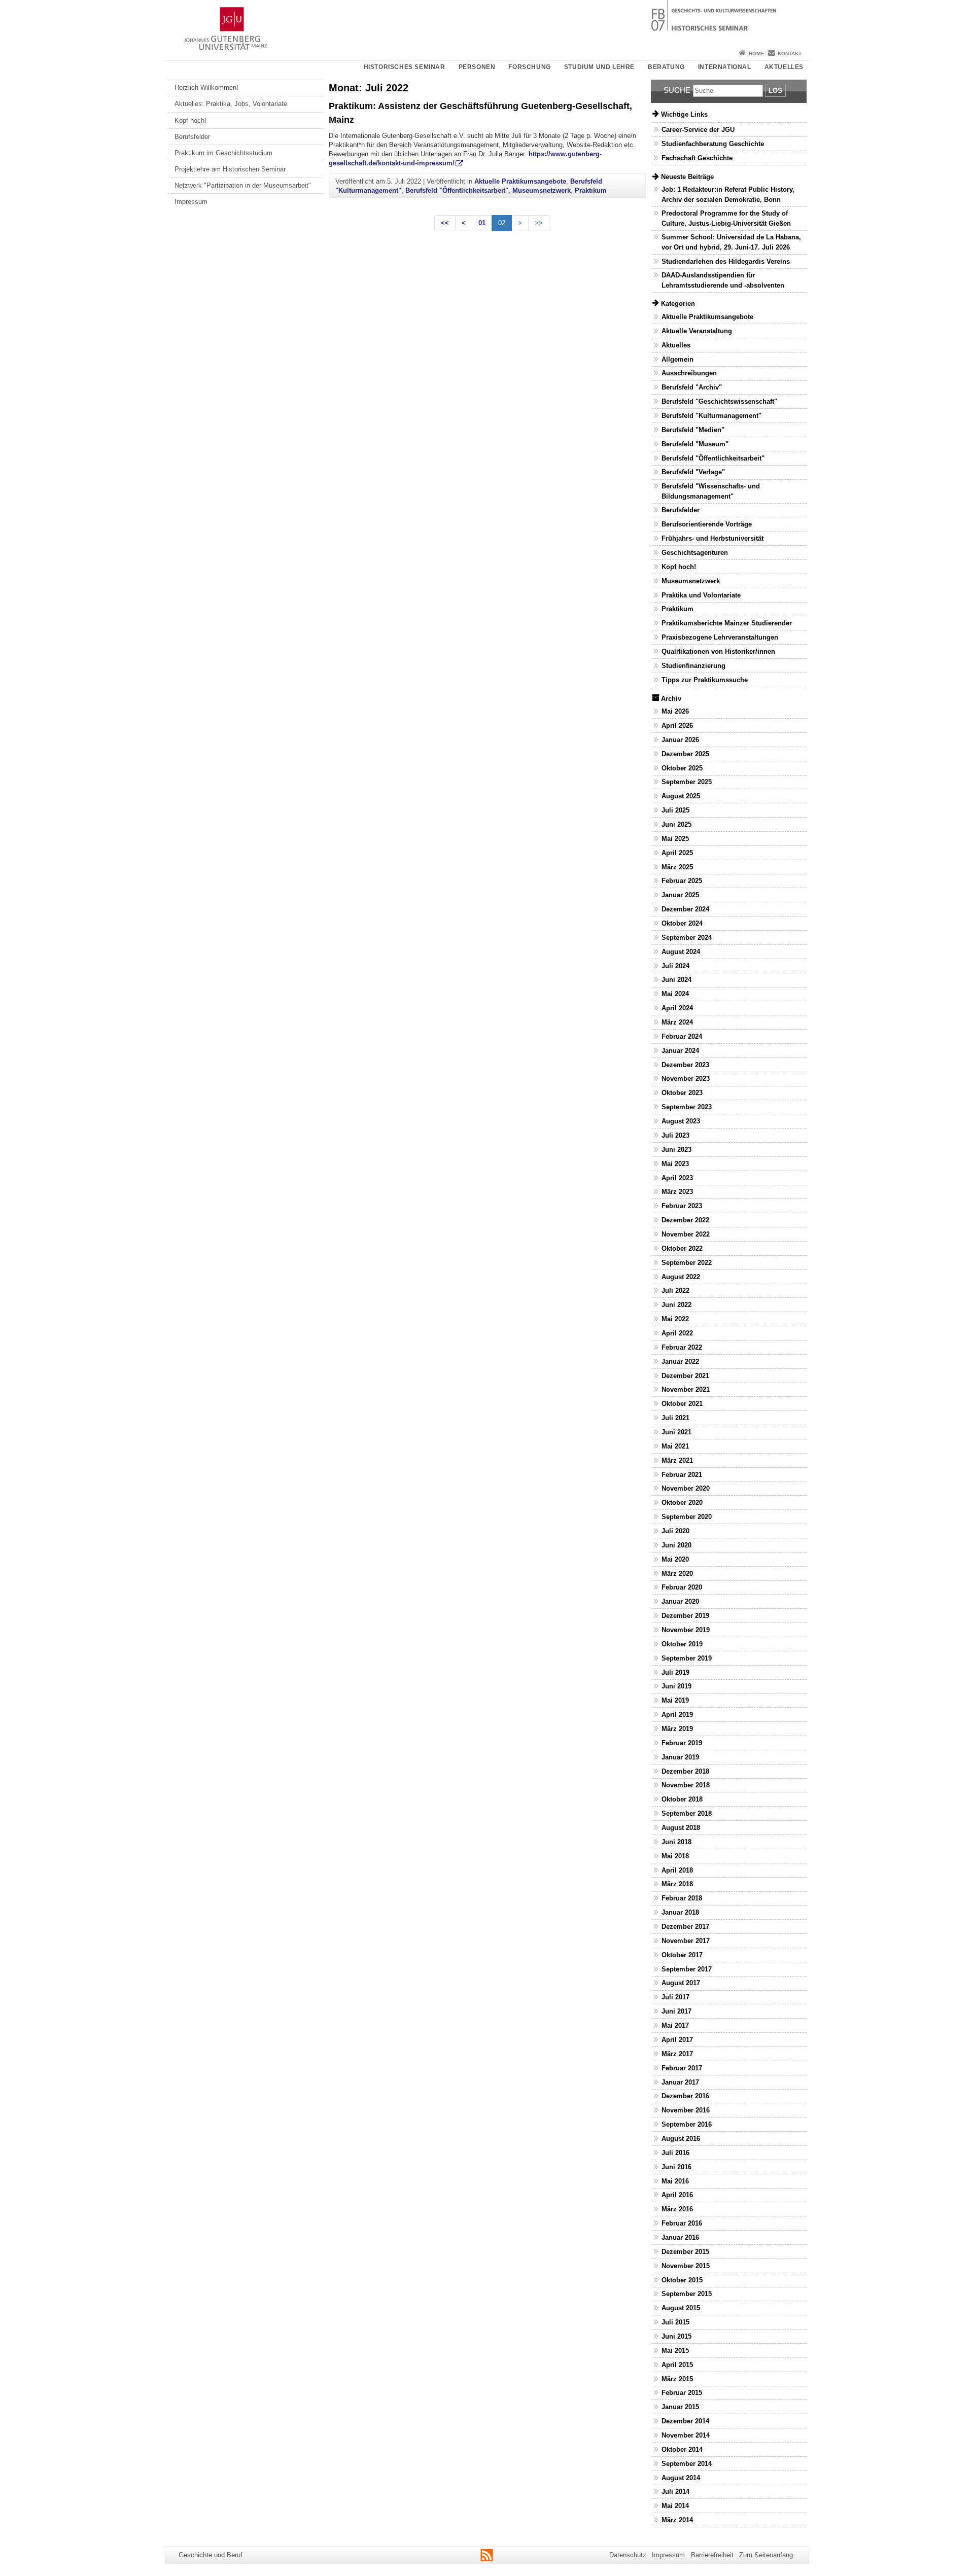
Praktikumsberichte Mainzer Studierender (727, 623)
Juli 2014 (675, 2492)
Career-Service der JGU (698, 130)
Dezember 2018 (685, 1771)
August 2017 (681, 1983)
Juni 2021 (676, 1432)
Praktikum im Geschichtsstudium (223, 153)
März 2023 (677, 1192)
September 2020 (687, 1517)
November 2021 (686, 1389)
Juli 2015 (675, 2322)
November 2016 (686, 2110)
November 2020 (686, 1488)
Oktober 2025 (682, 768)
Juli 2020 (675, 1531)
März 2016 (677, 2209)
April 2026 (677, 726)
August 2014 (681, 2478)
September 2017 (687, 1969)
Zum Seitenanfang (766, 2555)
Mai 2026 (675, 711)
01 (482, 223)
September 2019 (687, 1658)
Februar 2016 (682, 2223)
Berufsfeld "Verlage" (693, 472)
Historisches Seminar (405, 67)
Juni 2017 (676, 2011)
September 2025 (687, 782)
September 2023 (687, 1107)
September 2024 (687, 938)
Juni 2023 (676, 1150)
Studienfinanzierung (693, 666)
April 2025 (677, 853)
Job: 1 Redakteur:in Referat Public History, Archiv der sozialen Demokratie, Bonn (728, 194)
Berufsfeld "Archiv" (692, 387)
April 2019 (677, 1715)
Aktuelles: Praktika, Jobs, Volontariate (231, 104)
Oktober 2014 (682, 2449)
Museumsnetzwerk (542, 190)
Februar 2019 (682, 1743)
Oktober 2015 (682, 2280)
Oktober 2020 (682, 1503)
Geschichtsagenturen (695, 553)
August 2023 (681, 1121)
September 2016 (687, 2124)
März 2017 (677, 2054)
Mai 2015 (675, 2351)
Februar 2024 (682, 1036)
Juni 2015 (676, 2336)
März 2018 (677, 1884)
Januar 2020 (680, 1601)
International (725, 67)
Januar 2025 (680, 895)
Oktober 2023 (682, 1093)
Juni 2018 (676, 1842)
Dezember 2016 (685, 2096)
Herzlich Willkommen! (206, 87)
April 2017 (677, 2040)
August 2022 (681, 1277)
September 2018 (687, 1813)
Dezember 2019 (685, 1616)
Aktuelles (784, 67)
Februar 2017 (682, 2068)
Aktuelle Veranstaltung (697, 331)
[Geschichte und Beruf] (487, 23)
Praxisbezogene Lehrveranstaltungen (720, 637)
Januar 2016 (680, 2237)
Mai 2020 (675, 1559)
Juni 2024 (676, 980)
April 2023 (677, 1178)
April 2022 (677, 1333)
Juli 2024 (675, 966)
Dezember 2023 (685, 1065)
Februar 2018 (682, 1898)
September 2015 (687, 2294)
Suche (677, 90)
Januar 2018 (680, 1912)
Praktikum (591, 190)
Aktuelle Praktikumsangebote (520, 181)
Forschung (529, 67)
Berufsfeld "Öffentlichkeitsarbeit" (457, 190)
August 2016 (681, 2139)
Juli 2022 (675, 1291)
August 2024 (681, 952)
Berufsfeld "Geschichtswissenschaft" (719, 401)
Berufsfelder (192, 137)
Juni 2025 (676, 824)
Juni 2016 (676, 2167)
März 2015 (677, 2379)
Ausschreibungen (689, 373)
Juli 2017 (675, 1997)
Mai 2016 (675, 2181)
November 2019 (686, 1630)
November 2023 (686, 1079)
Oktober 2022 (682, 1248)
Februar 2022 (682, 1347)
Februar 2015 (682, 2393)
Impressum (191, 202)
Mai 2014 (675, 2506)
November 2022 (686, 1234)
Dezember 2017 (685, 1927)
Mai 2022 (675, 1319)
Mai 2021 (675, 1446)
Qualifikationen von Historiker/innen (718, 651)
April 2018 (677, 1870)
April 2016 (677, 2195)
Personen (477, 67)
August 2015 (681, 2308)
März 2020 (677, 1574)
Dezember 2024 (685, 909)
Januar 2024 (680, 1051)
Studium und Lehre (599, 67)
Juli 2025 (675, 810)
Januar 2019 (680, 1757)
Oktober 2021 (682, 1404)
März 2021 (677, 1460)
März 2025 (677, 867)
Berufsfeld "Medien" (693, 430)
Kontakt (790, 54)
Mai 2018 (675, 1856)
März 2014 (677, 2520)
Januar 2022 (680, 1362)
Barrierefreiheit (712, 2555)
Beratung (666, 67)
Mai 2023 (675, 1164)
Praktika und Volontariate (701, 595)
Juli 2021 (675, 1418)
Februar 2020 (682, 1587)
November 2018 (686, 1785)
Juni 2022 (676, 1305)
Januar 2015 (680, 2407)
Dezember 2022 (685, 1220)
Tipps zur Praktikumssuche (705, 680)
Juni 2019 (676, 1686)
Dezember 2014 (685, 2421)
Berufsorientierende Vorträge (707, 524)
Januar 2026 (680, 740)
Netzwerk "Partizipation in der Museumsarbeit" (243, 185)
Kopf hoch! (190, 120)
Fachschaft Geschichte (697, 158)
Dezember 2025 (685, 754)
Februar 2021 (682, 1475)
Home (756, 54)
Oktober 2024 (682, 923)
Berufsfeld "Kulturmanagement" (711, 416)
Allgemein (677, 359)
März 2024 (677, 1022)
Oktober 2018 (682, 1799)
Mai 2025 (675, 839)
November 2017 (686, 1941)
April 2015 (677, 2365)
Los (775, 91)
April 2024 (677, 1008)
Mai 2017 (675, 2025)
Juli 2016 (675, 2153)
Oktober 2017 (682, 1955)
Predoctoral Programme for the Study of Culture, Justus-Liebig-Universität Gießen (726, 218)
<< (445, 223)
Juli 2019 (675, 1672)
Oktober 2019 (682, 1644)
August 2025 (681, 796)
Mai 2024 (675, 994)
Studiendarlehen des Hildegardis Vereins (726, 261)
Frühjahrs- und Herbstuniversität (712, 538)
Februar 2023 (682, 1206)
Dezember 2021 (685, 1376)
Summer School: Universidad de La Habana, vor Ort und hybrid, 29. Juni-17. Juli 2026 (731, 242)
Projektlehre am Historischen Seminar (230, 169)
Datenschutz (628, 2555)
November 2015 (686, 2266)
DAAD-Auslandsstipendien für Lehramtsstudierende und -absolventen (723, 280)
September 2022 (687, 1263)
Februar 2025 (682, 881)
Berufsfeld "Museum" (695, 444)
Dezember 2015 (685, 2252)
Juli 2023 (675, 1135)
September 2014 (687, 2464)
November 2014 (686, 2435)
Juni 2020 (676, 1545)
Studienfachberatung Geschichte (713, 144)
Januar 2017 (680, 2082)
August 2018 (681, 1828)
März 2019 (677, 1729)
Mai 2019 (675, 1700)
